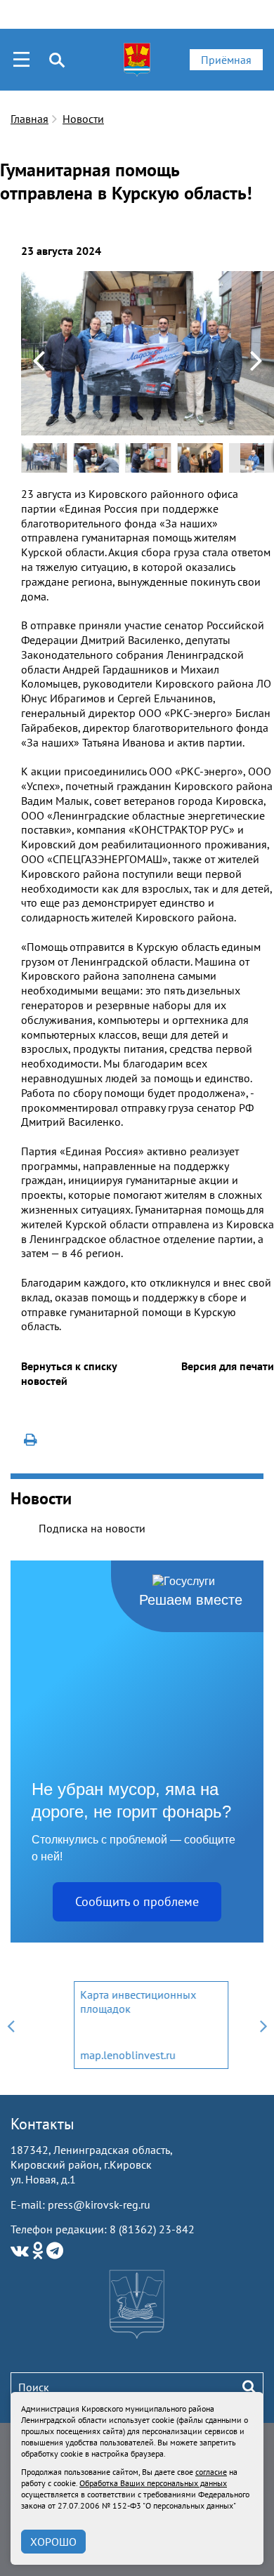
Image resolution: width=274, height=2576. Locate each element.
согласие (211, 2472)
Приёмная (226, 60)
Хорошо (53, 2542)
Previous (11, 2025)
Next (263, 2025)
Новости (83, 119)
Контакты (43, 2124)
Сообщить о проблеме (137, 1901)
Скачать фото (49, 281)
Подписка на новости (92, 1528)
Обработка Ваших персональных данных (153, 2483)
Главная (30, 119)
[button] (261, 282)
